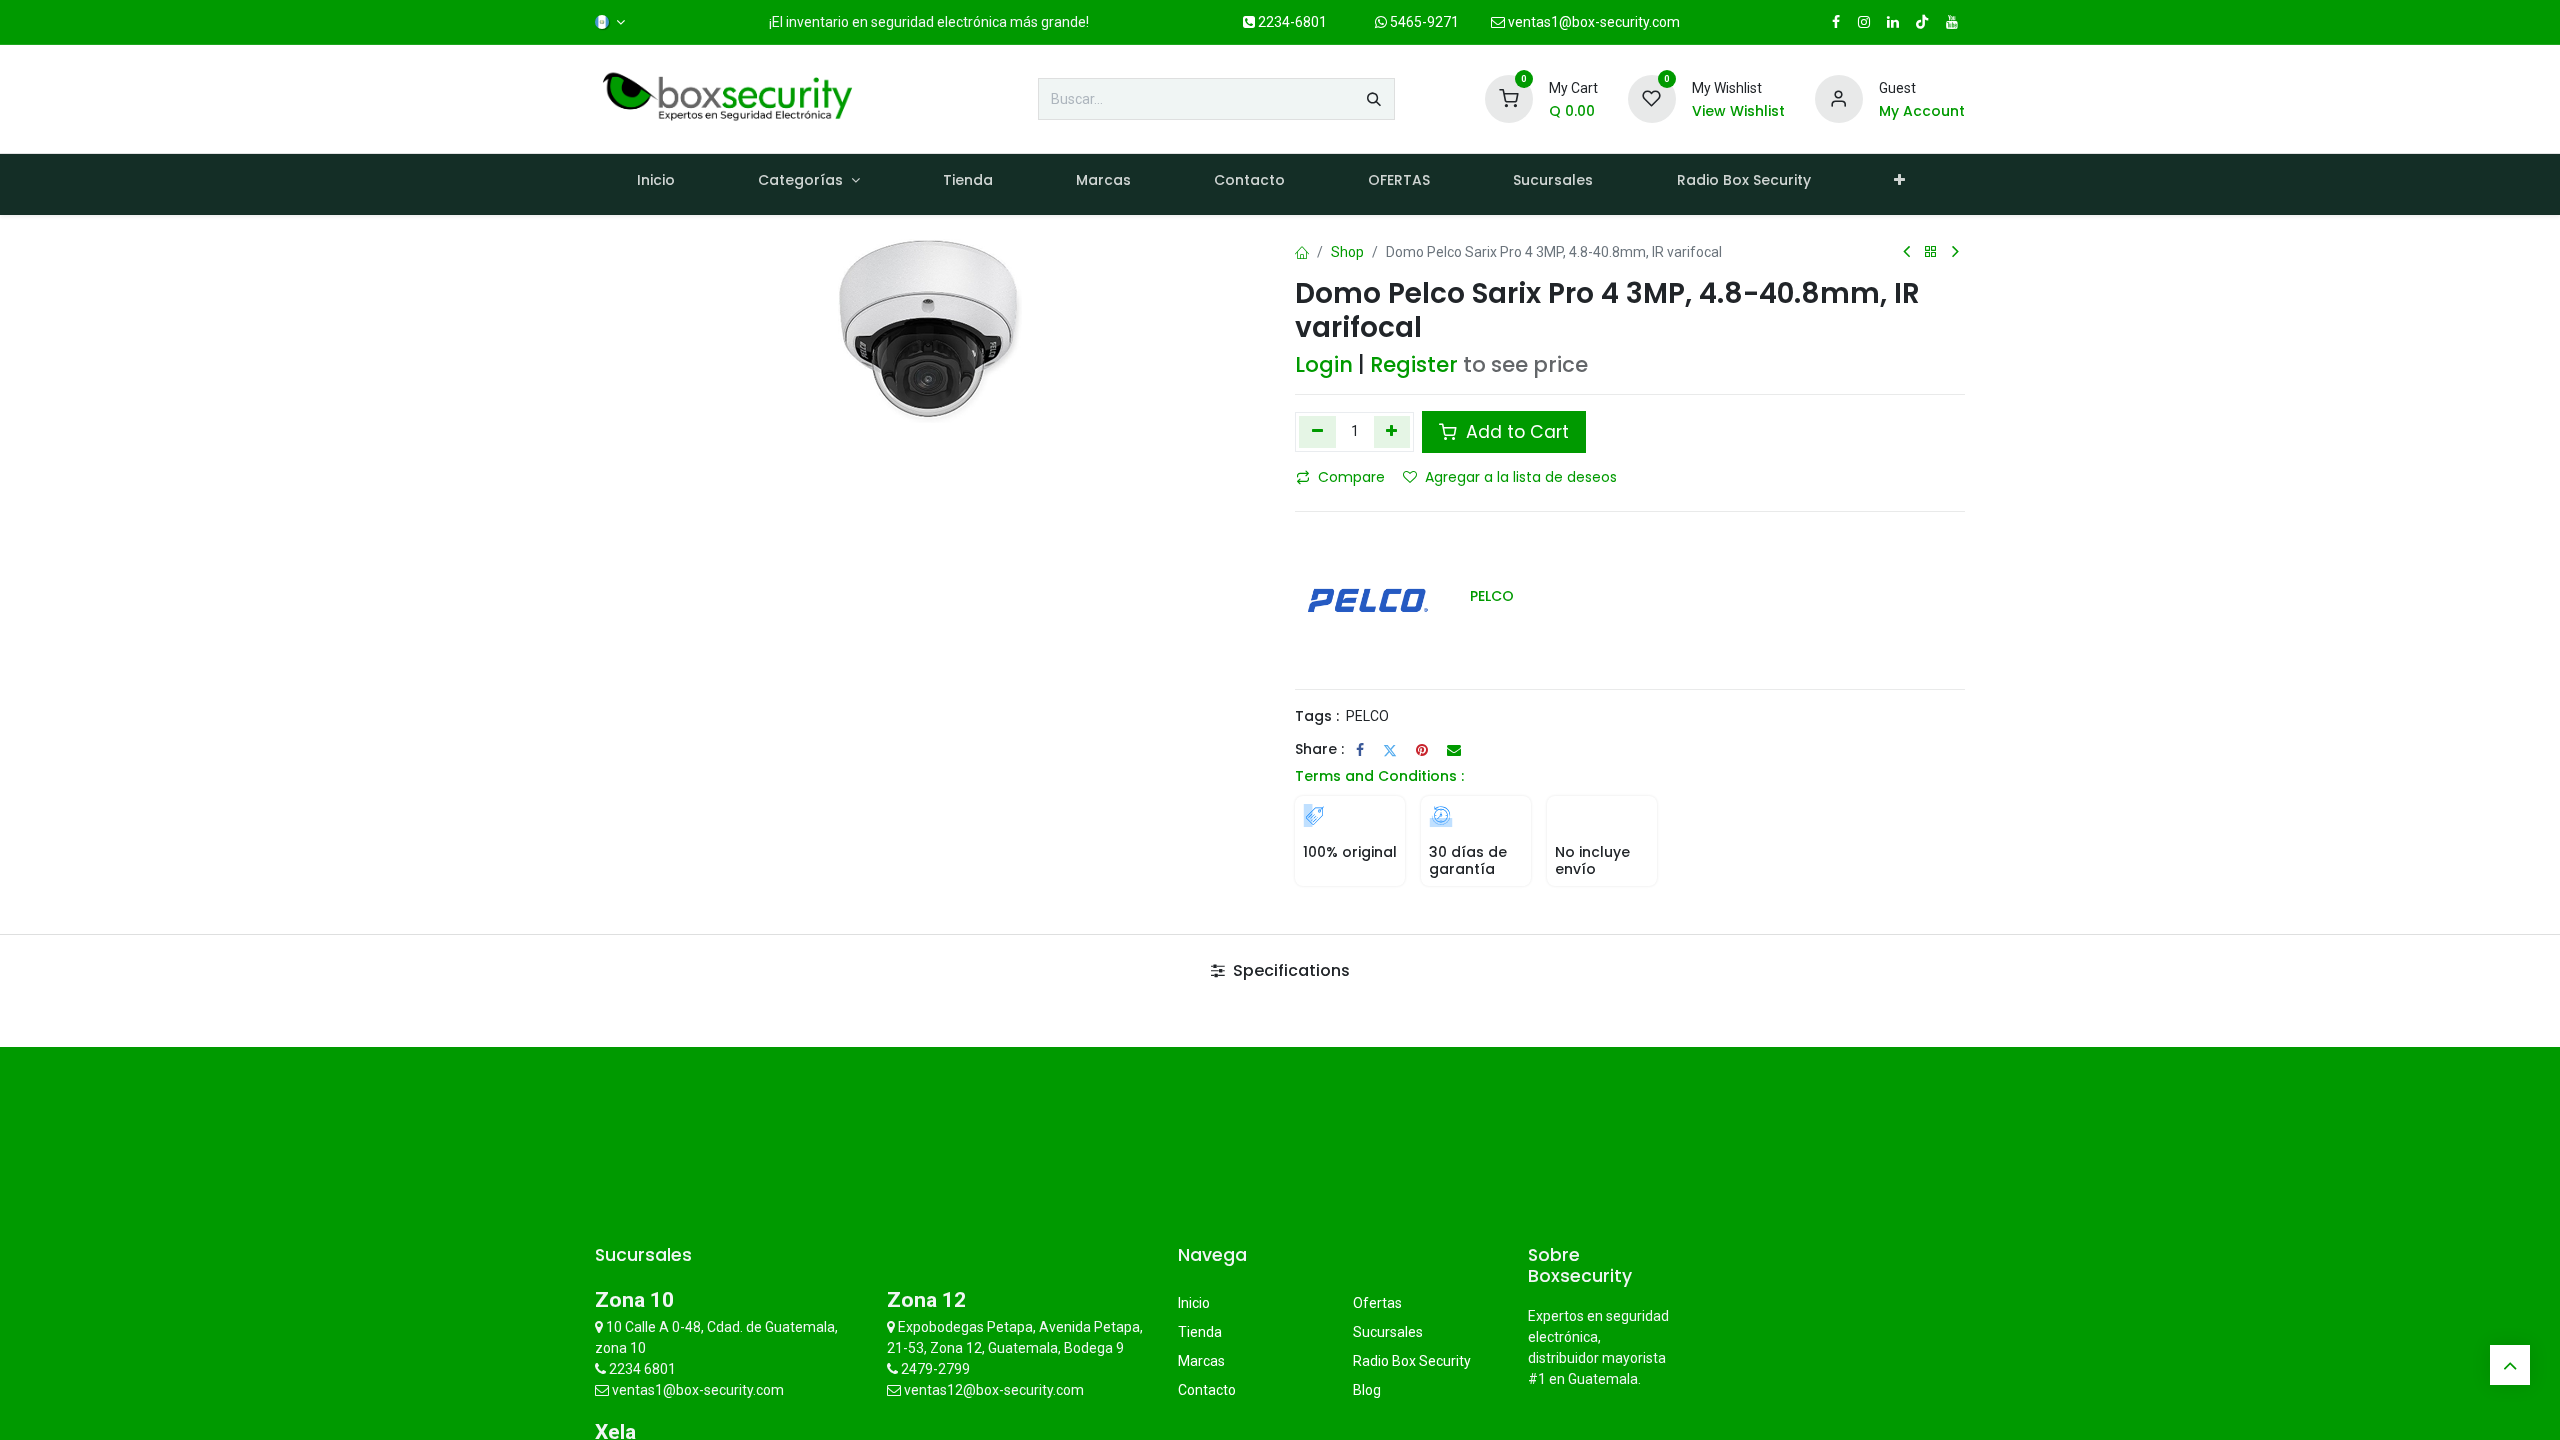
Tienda (1200, 1332)
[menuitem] (655, 184)
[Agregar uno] (1392, 432)
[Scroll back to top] (2510, 1365)
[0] (1509, 98)
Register (1414, 364)
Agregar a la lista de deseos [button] (1521, 477)
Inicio (1194, 1303)
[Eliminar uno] (1317, 432)
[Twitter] (1390, 750)
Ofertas (1377, 1303)
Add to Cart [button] (1515, 432)
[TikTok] (1922, 22)
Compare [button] (1351, 477)
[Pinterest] (1422, 750)
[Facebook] (1360, 750)
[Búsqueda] (1374, 99)
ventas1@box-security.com (1592, 22)
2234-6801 (1291, 22)
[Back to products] (1931, 252)
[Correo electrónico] (1454, 750)
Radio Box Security (1412, 1361)
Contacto (1207, 1390)
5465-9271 (1423, 22)
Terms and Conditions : (1379, 776)
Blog (1367, 1390)
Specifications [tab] (1289, 970)
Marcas (1201, 1361)
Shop (1347, 252)
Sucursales (1388, 1332)
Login (1324, 364)
